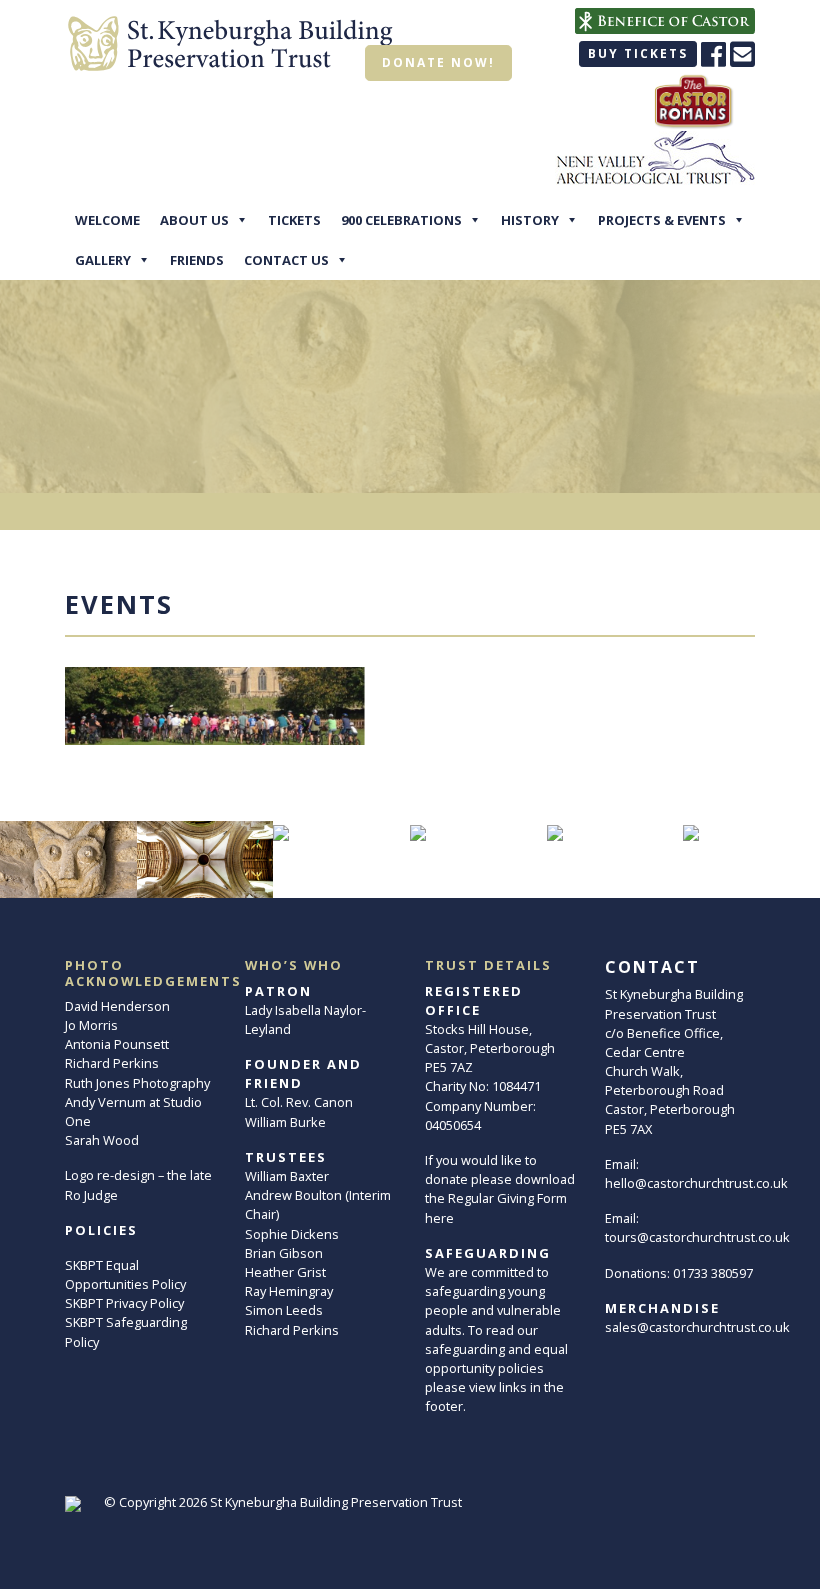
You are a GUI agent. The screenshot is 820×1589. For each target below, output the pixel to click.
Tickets (294, 220)
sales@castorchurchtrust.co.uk (697, 1327)
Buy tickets (638, 53)
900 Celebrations (401, 220)
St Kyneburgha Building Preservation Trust (336, 1502)
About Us (194, 220)
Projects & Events (662, 220)
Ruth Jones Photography (137, 1083)
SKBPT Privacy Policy (124, 1303)
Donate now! (438, 62)
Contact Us (286, 260)
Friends (197, 260)
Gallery (103, 260)
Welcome (107, 220)
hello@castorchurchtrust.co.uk (696, 1183)
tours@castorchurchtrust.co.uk (697, 1237)
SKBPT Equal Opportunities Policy (125, 1274)
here (439, 1218)
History (530, 220)
